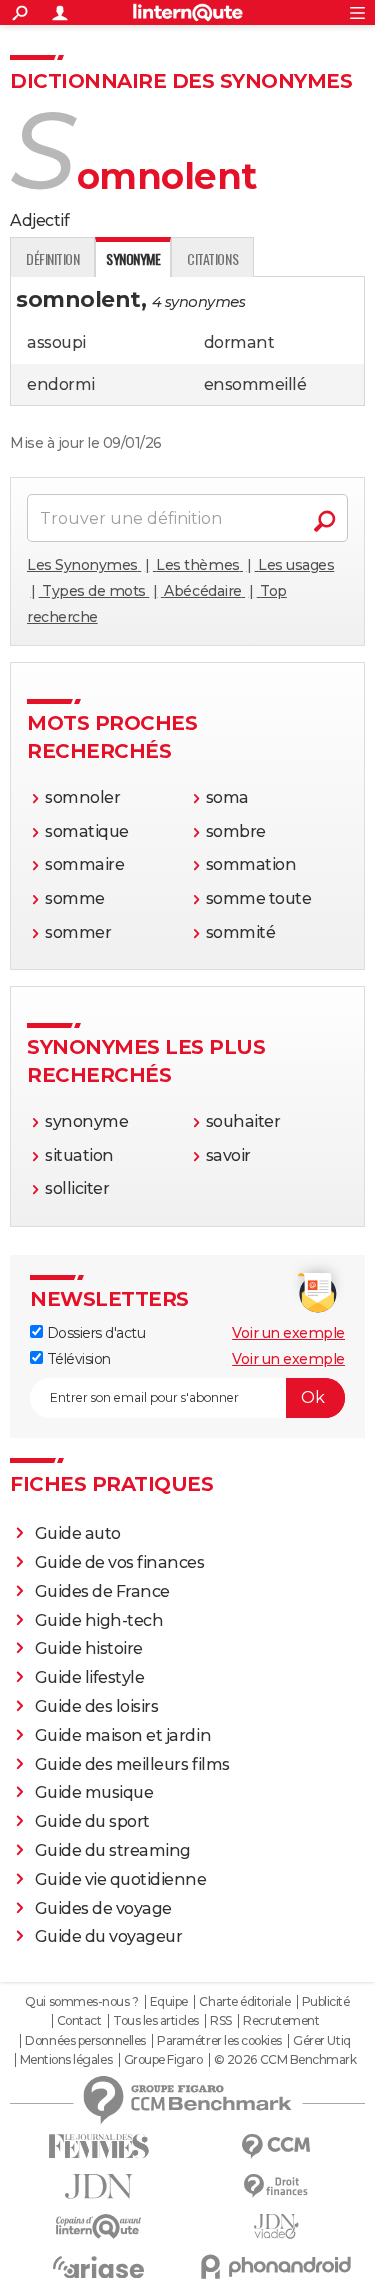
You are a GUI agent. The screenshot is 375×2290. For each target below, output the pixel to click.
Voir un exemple (288, 1333)
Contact (79, 2021)
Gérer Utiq (321, 2041)
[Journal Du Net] (99, 2186)
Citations (212, 258)
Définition (52, 258)
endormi (61, 384)
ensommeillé (255, 384)
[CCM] (277, 2146)
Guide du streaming (113, 1850)
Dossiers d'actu (94, 1333)
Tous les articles (156, 2021)
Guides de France (102, 1591)
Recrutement (281, 2021)
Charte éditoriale (244, 2002)
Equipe (169, 2002)
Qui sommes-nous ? (81, 2002)
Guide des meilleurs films (132, 1764)
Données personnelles (85, 2041)
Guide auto (78, 1533)
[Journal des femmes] (99, 2146)
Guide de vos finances (120, 1562)
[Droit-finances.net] (277, 2186)
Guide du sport (92, 1821)
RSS (221, 2021)
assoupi (56, 342)
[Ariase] (99, 2267)
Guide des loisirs (97, 1706)
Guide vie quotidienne (121, 1879)
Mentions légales (66, 2060)
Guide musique (94, 1792)
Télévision (77, 1359)
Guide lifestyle (90, 1677)
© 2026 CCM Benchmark (285, 2060)
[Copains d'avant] (99, 2226)
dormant (239, 342)
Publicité (326, 2002)
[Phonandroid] (277, 2266)
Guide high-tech (99, 1620)
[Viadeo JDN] (277, 2226)
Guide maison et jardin (123, 1735)
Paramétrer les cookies (219, 2041)
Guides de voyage (103, 1908)
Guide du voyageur (109, 1936)
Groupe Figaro (163, 2060)
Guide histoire (89, 1648)
